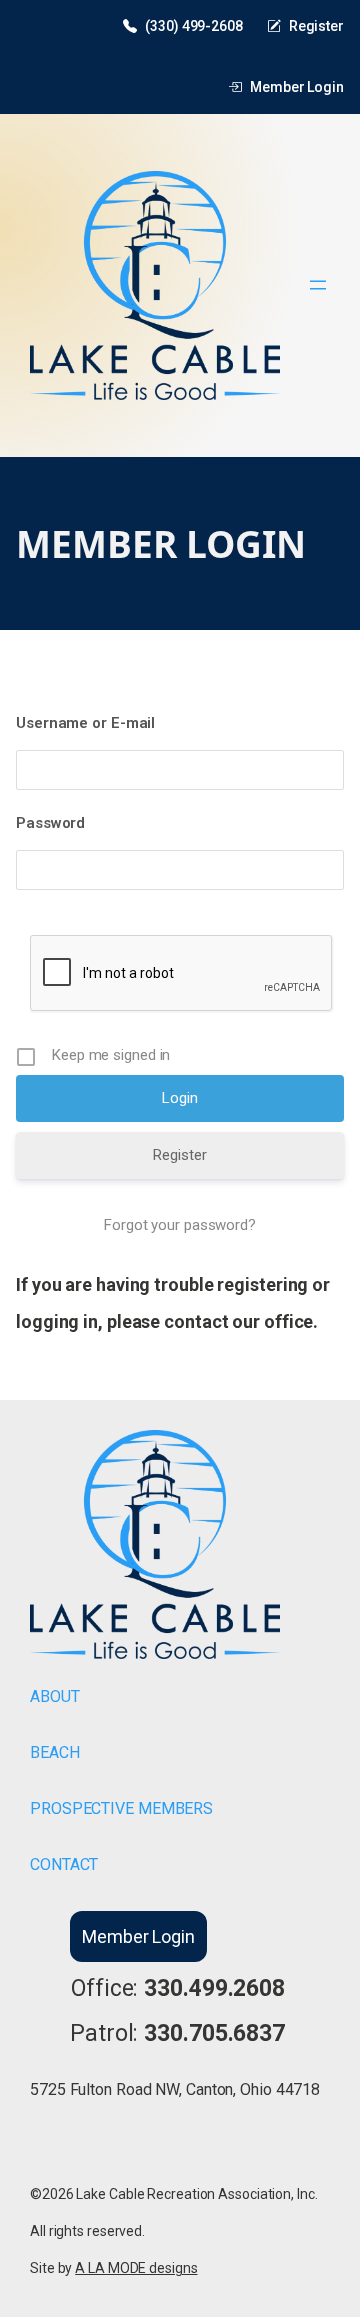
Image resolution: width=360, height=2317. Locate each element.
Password (50, 823)
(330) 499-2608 (194, 26)
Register (316, 26)
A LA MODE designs (136, 2268)
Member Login (297, 87)
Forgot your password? (180, 1225)
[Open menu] (318, 285)
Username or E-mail (85, 723)
